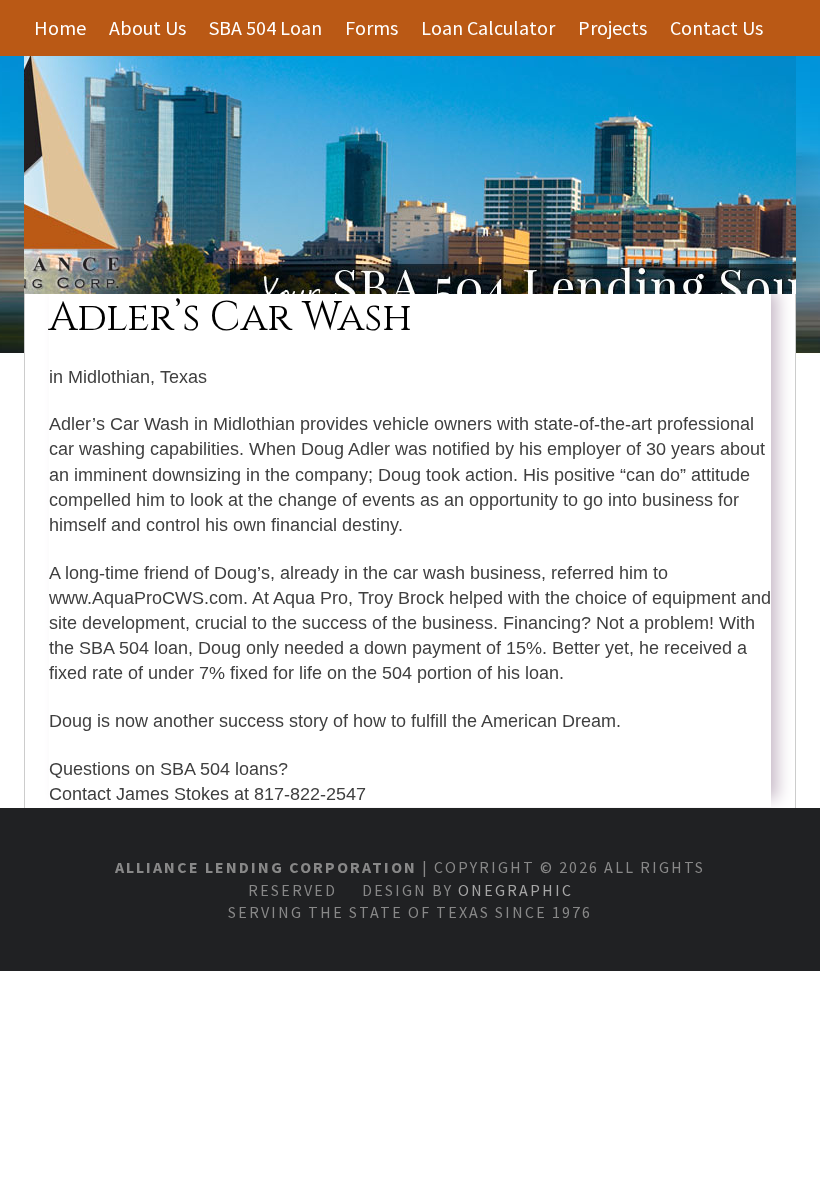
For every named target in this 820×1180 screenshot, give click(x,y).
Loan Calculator (488, 27)
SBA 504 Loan (265, 27)
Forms (371, 27)
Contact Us (716, 27)
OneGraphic (515, 890)
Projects (612, 27)
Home (60, 27)
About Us (147, 27)
